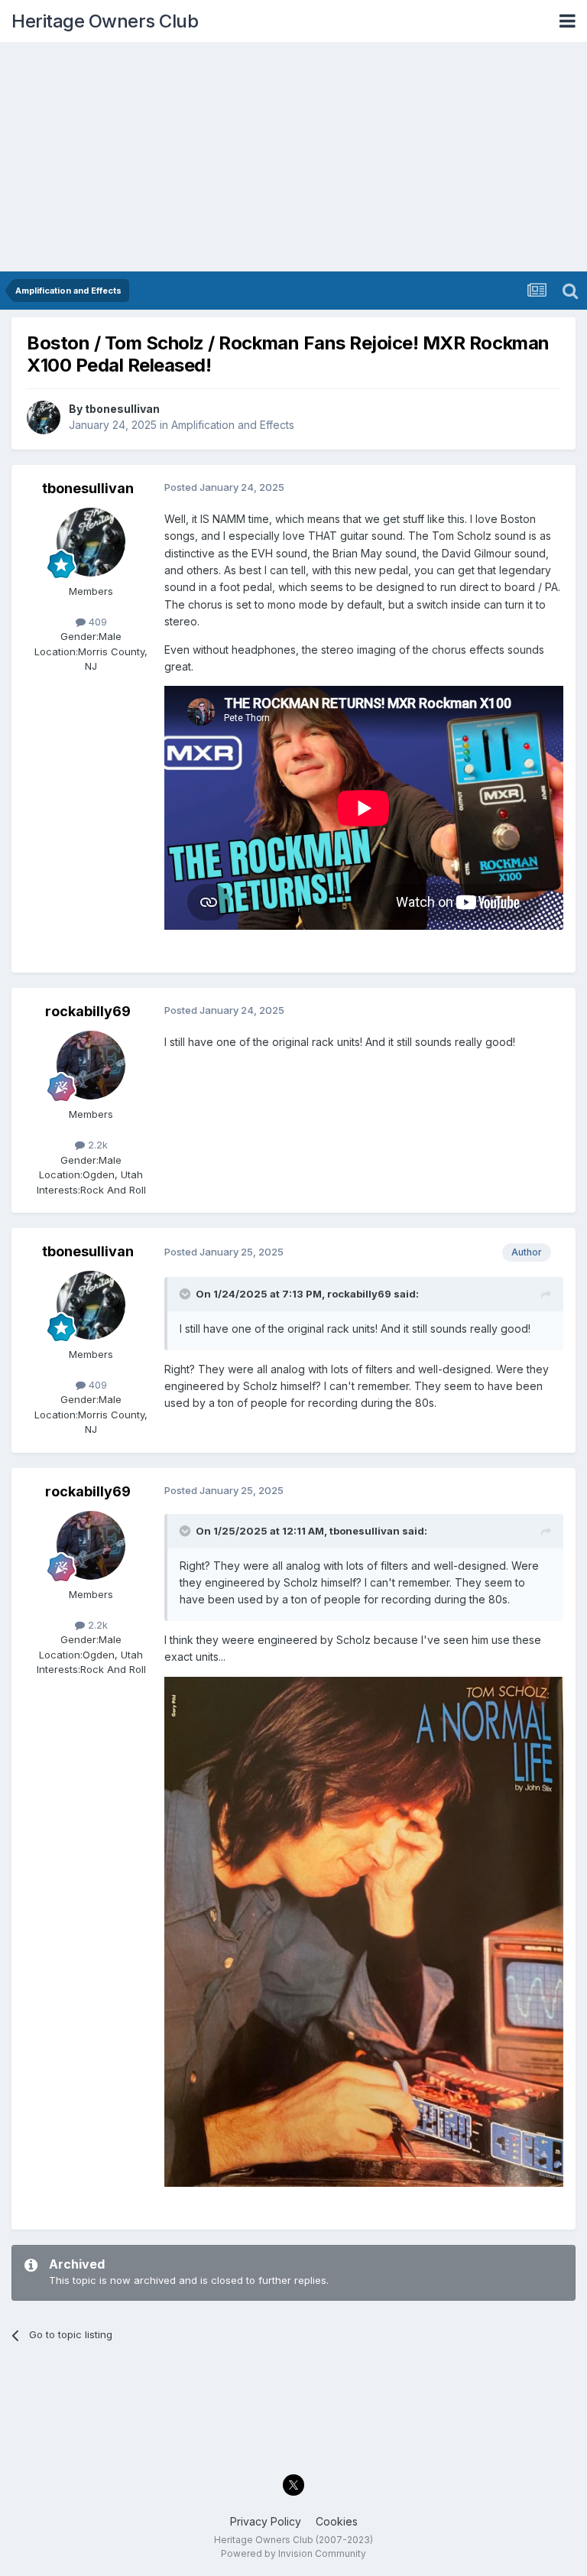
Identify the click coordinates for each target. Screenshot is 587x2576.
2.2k (96, 1145)
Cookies (337, 2521)
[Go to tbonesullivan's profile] (44, 417)
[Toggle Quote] (186, 1294)
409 (96, 622)
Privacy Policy (266, 2521)
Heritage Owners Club (105, 21)
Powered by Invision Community (293, 2553)
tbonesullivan (122, 409)
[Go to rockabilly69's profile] (91, 1065)
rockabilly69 (88, 1011)
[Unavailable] (364, 1930)
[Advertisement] (293, 157)
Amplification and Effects (233, 425)
